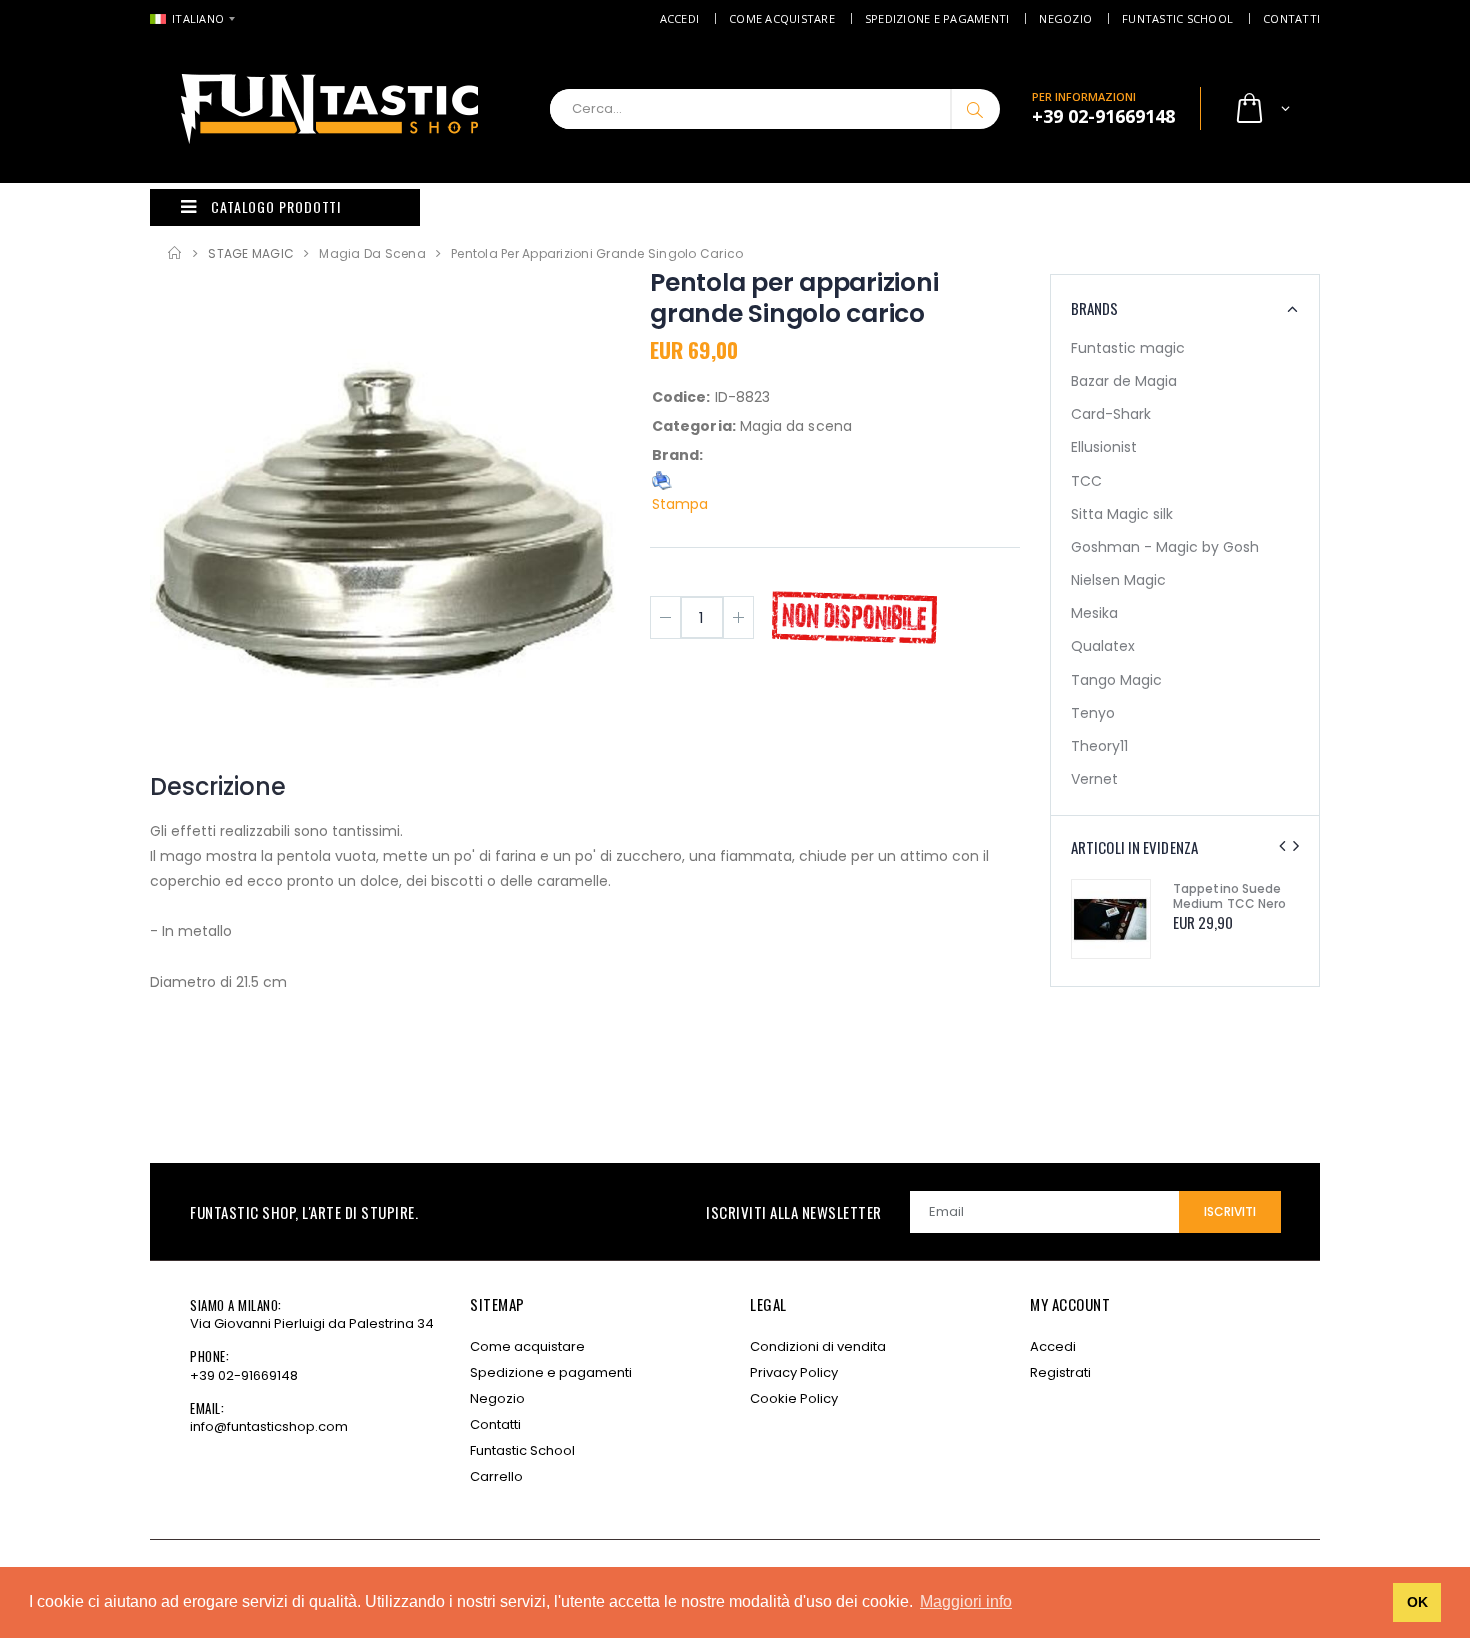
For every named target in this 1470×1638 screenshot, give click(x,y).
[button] (1261, 109)
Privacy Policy (794, 1372)
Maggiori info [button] (966, 1601)
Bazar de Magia (1124, 381)
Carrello (496, 1476)
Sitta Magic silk (1122, 514)
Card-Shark (1111, 414)
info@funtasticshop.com (269, 1426)
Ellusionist (1104, 447)
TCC (1086, 481)
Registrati (1060, 1372)
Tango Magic (1116, 680)
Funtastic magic (1128, 348)
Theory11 (1099, 746)
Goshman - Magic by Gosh (1165, 547)
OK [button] (1417, 1602)
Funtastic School (1177, 18)
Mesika (1094, 613)
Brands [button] (1095, 308)
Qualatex (1103, 646)
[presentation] (1282, 846)
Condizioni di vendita (818, 1346)
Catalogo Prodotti (276, 206)
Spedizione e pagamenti (937, 18)
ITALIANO (198, 18)
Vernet (1094, 779)
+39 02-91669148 (244, 1375)
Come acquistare (782, 18)
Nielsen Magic (1118, 580)
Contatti (1291, 18)
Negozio (1065, 18)
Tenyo (1093, 713)
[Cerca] (975, 109)
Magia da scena (372, 253)
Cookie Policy (794, 1398)
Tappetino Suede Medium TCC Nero (1230, 896)
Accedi (680, 18)
